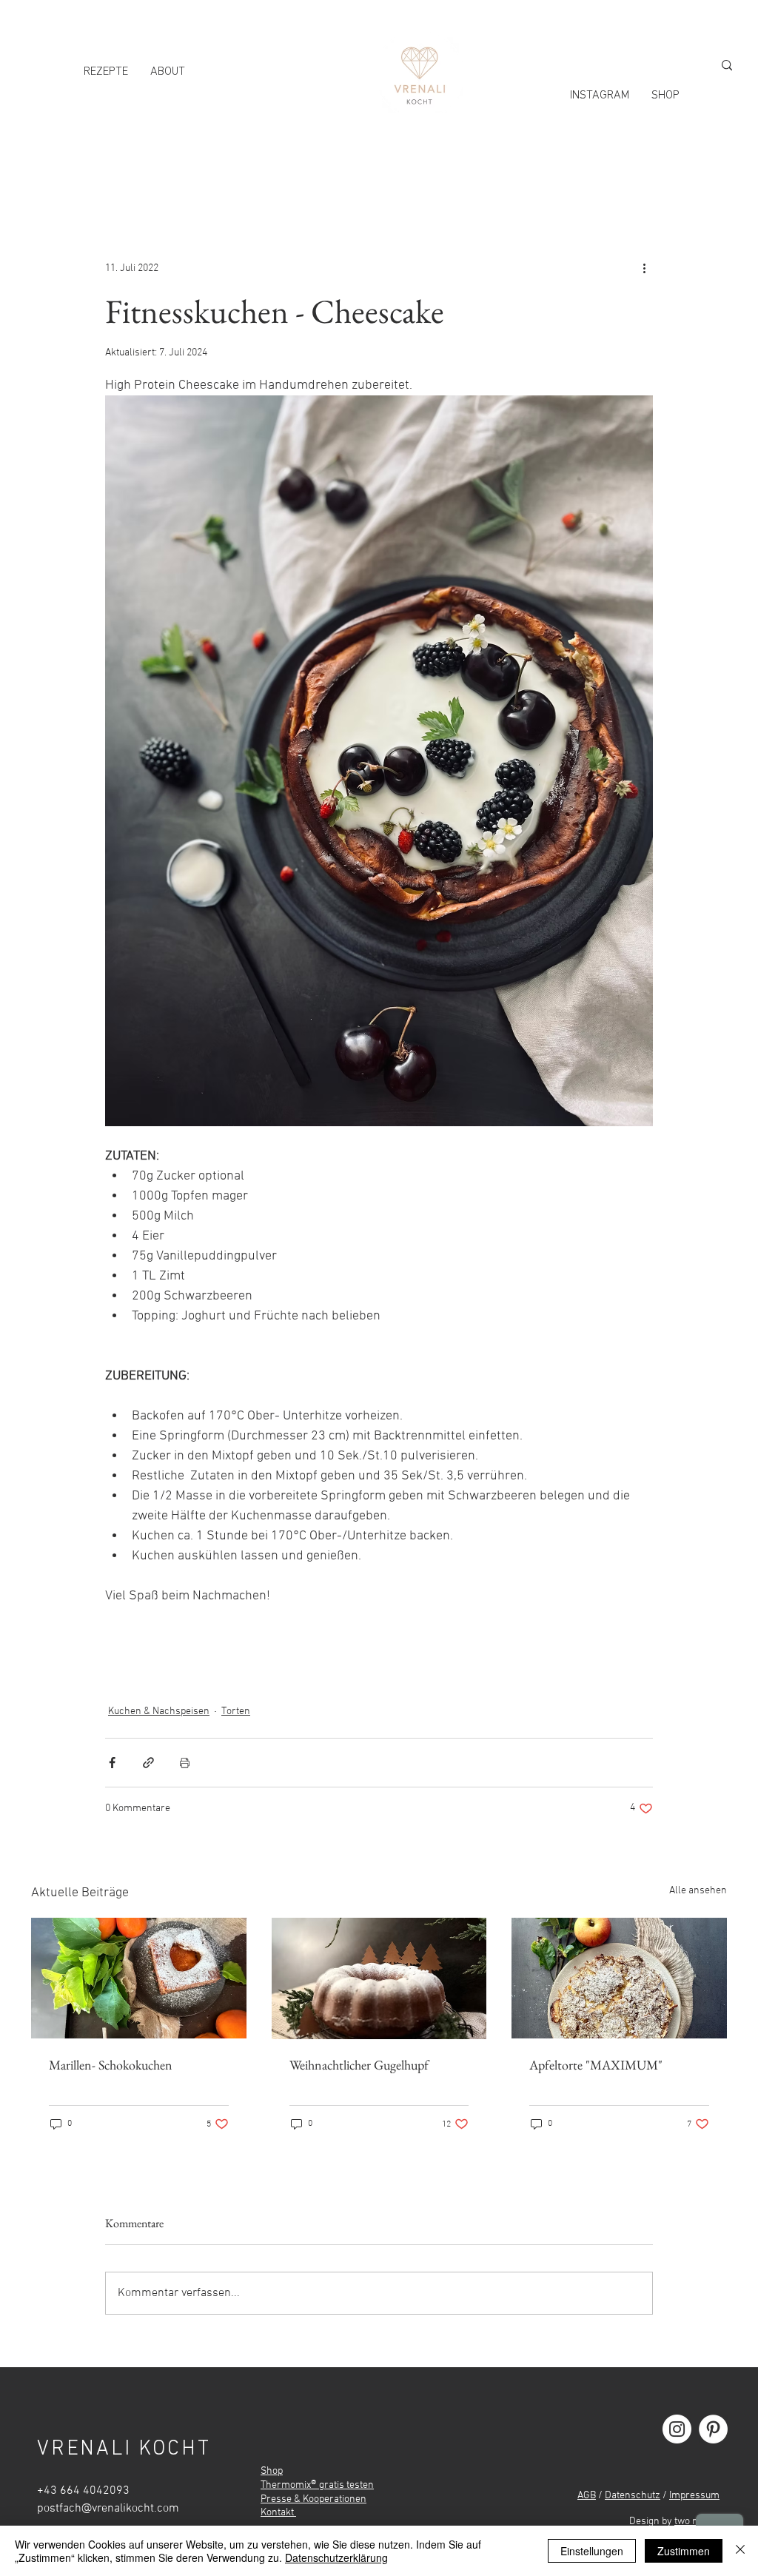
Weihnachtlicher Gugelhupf (359, 2065)
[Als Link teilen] (148, 1763)
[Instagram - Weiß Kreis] (677, 2429)
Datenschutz (633, 2496)
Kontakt (278, 2513)
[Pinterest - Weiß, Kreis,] (713, 2429)
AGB (587, 2496)
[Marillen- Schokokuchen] (139, 1978)
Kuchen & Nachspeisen (159, 1712)
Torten (236, 1712)
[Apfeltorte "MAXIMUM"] (619, 1978)
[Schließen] (740, 2551)
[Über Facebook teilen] (112, 1763)
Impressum (694, 2496)
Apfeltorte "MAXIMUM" (596, 2065)
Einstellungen (592, 2551)
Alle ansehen (698, 1891)
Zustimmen (684, 2551)
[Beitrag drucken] (185, 1763)
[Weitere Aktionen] (644, 268)
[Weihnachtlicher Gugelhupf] (379, 1978)
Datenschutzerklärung (336, 2557)
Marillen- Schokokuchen (111, 2065)
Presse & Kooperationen (313, 2499)
